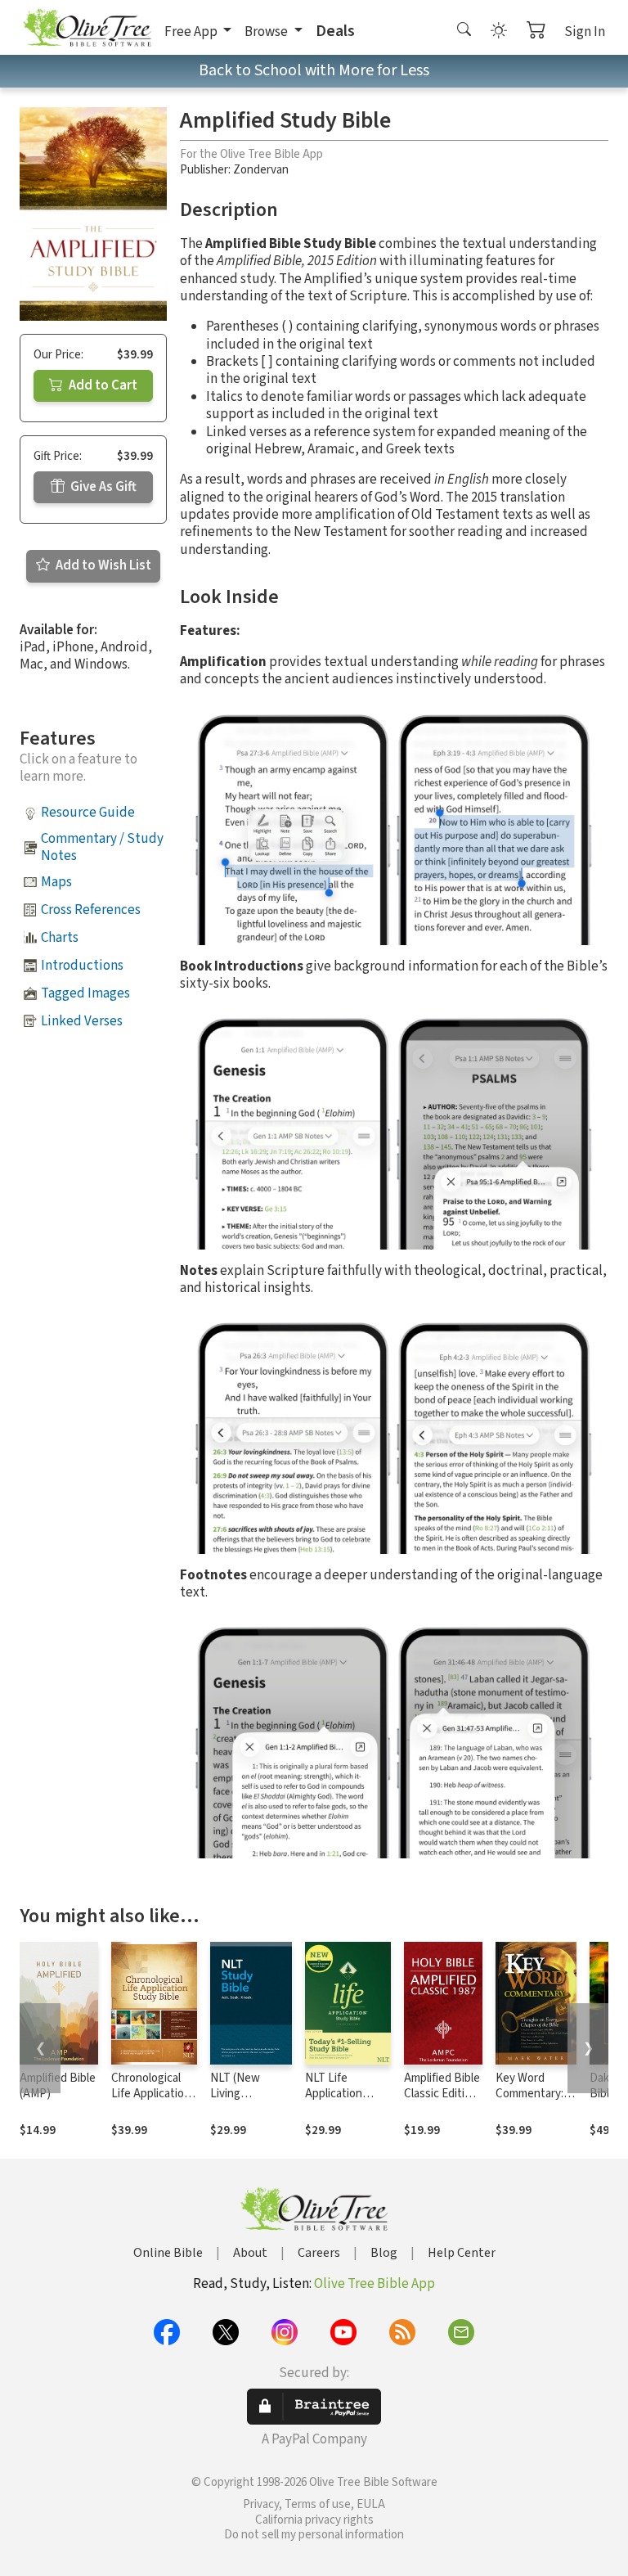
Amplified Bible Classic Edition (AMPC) (442, 2094)
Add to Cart (102, 385)
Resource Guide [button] (88, 813)
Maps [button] (56, 882)
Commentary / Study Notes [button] (102, 847)
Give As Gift (102, 487)
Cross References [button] (91, 910)
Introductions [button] (82, 966)
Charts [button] (60, 938)
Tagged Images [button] (85, 993)
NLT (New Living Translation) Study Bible (241, 2101)
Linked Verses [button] (82, 1021)
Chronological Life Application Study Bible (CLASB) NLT (151, 2101)
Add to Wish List (102, 565)
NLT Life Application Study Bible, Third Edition (338, 2101)
